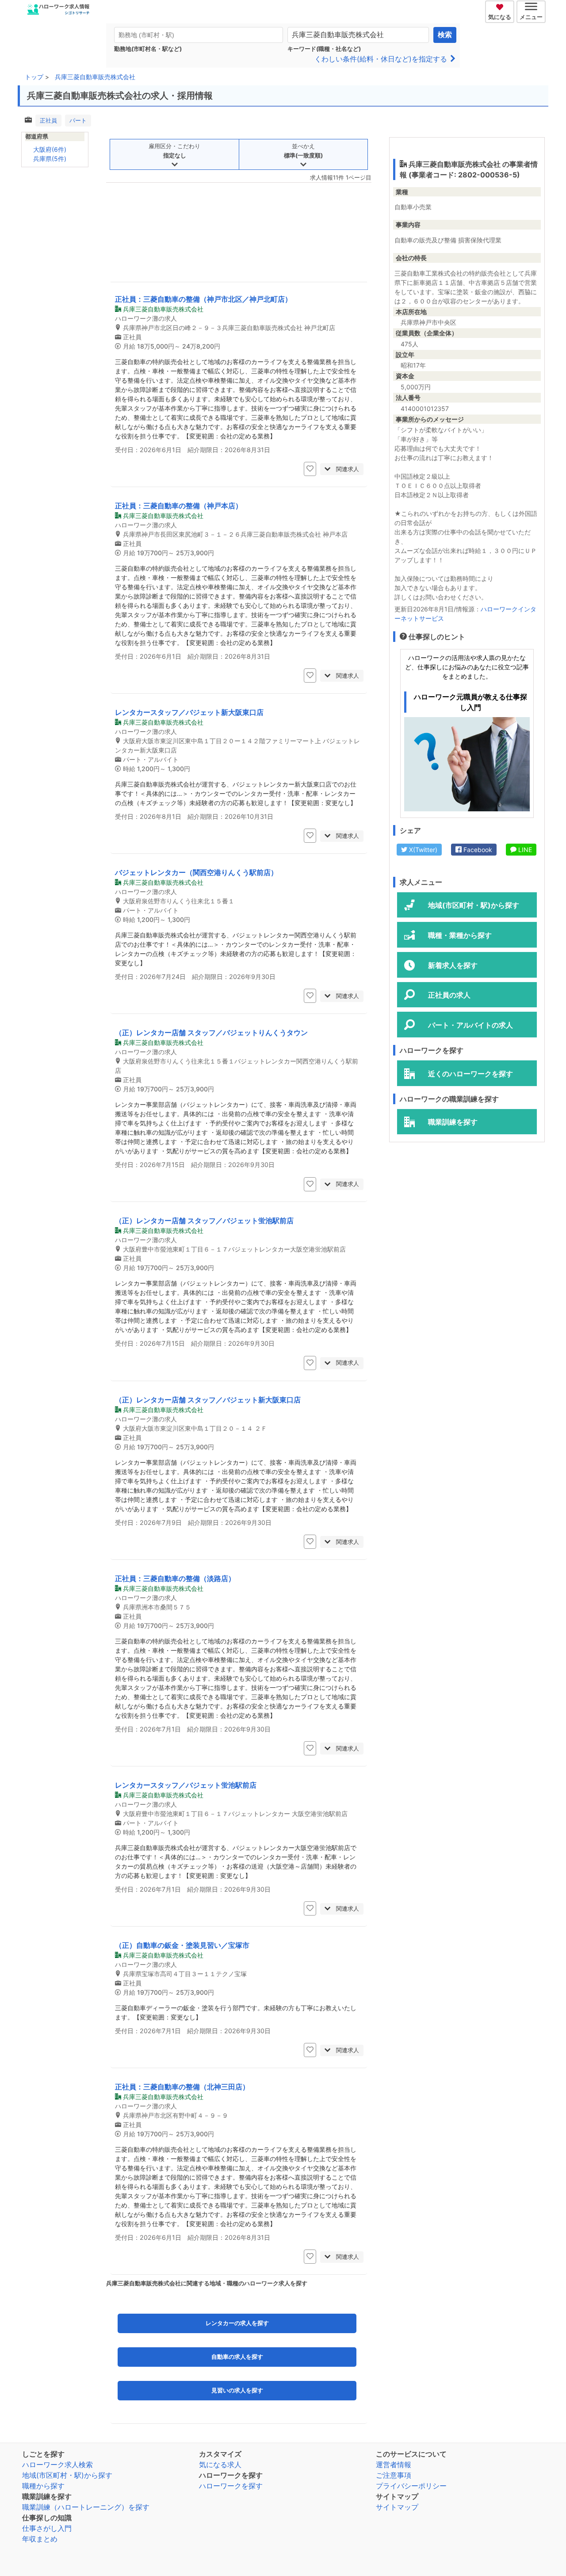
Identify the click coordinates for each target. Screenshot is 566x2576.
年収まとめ (40, 2539)
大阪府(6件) (50, 149)
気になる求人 (220, 2465)
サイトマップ (397, 2507)
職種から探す (43, 2486)
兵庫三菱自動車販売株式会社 (95, 77)
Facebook (477, 850)
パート (78, 120)
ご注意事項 (394, 2475)
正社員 (48, 120)
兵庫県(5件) (50, 159)
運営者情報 (394, 2465)
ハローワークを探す (231, 2486)
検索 (445, 35)
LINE (524, 850)
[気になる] (501, 6)
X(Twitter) (422, 850)
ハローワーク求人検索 (57, 2465)
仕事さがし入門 (47, 2528)
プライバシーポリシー (411, 2486)
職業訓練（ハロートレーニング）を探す (86, 2507)
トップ (34, 77)
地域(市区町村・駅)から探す (67, 2475)
